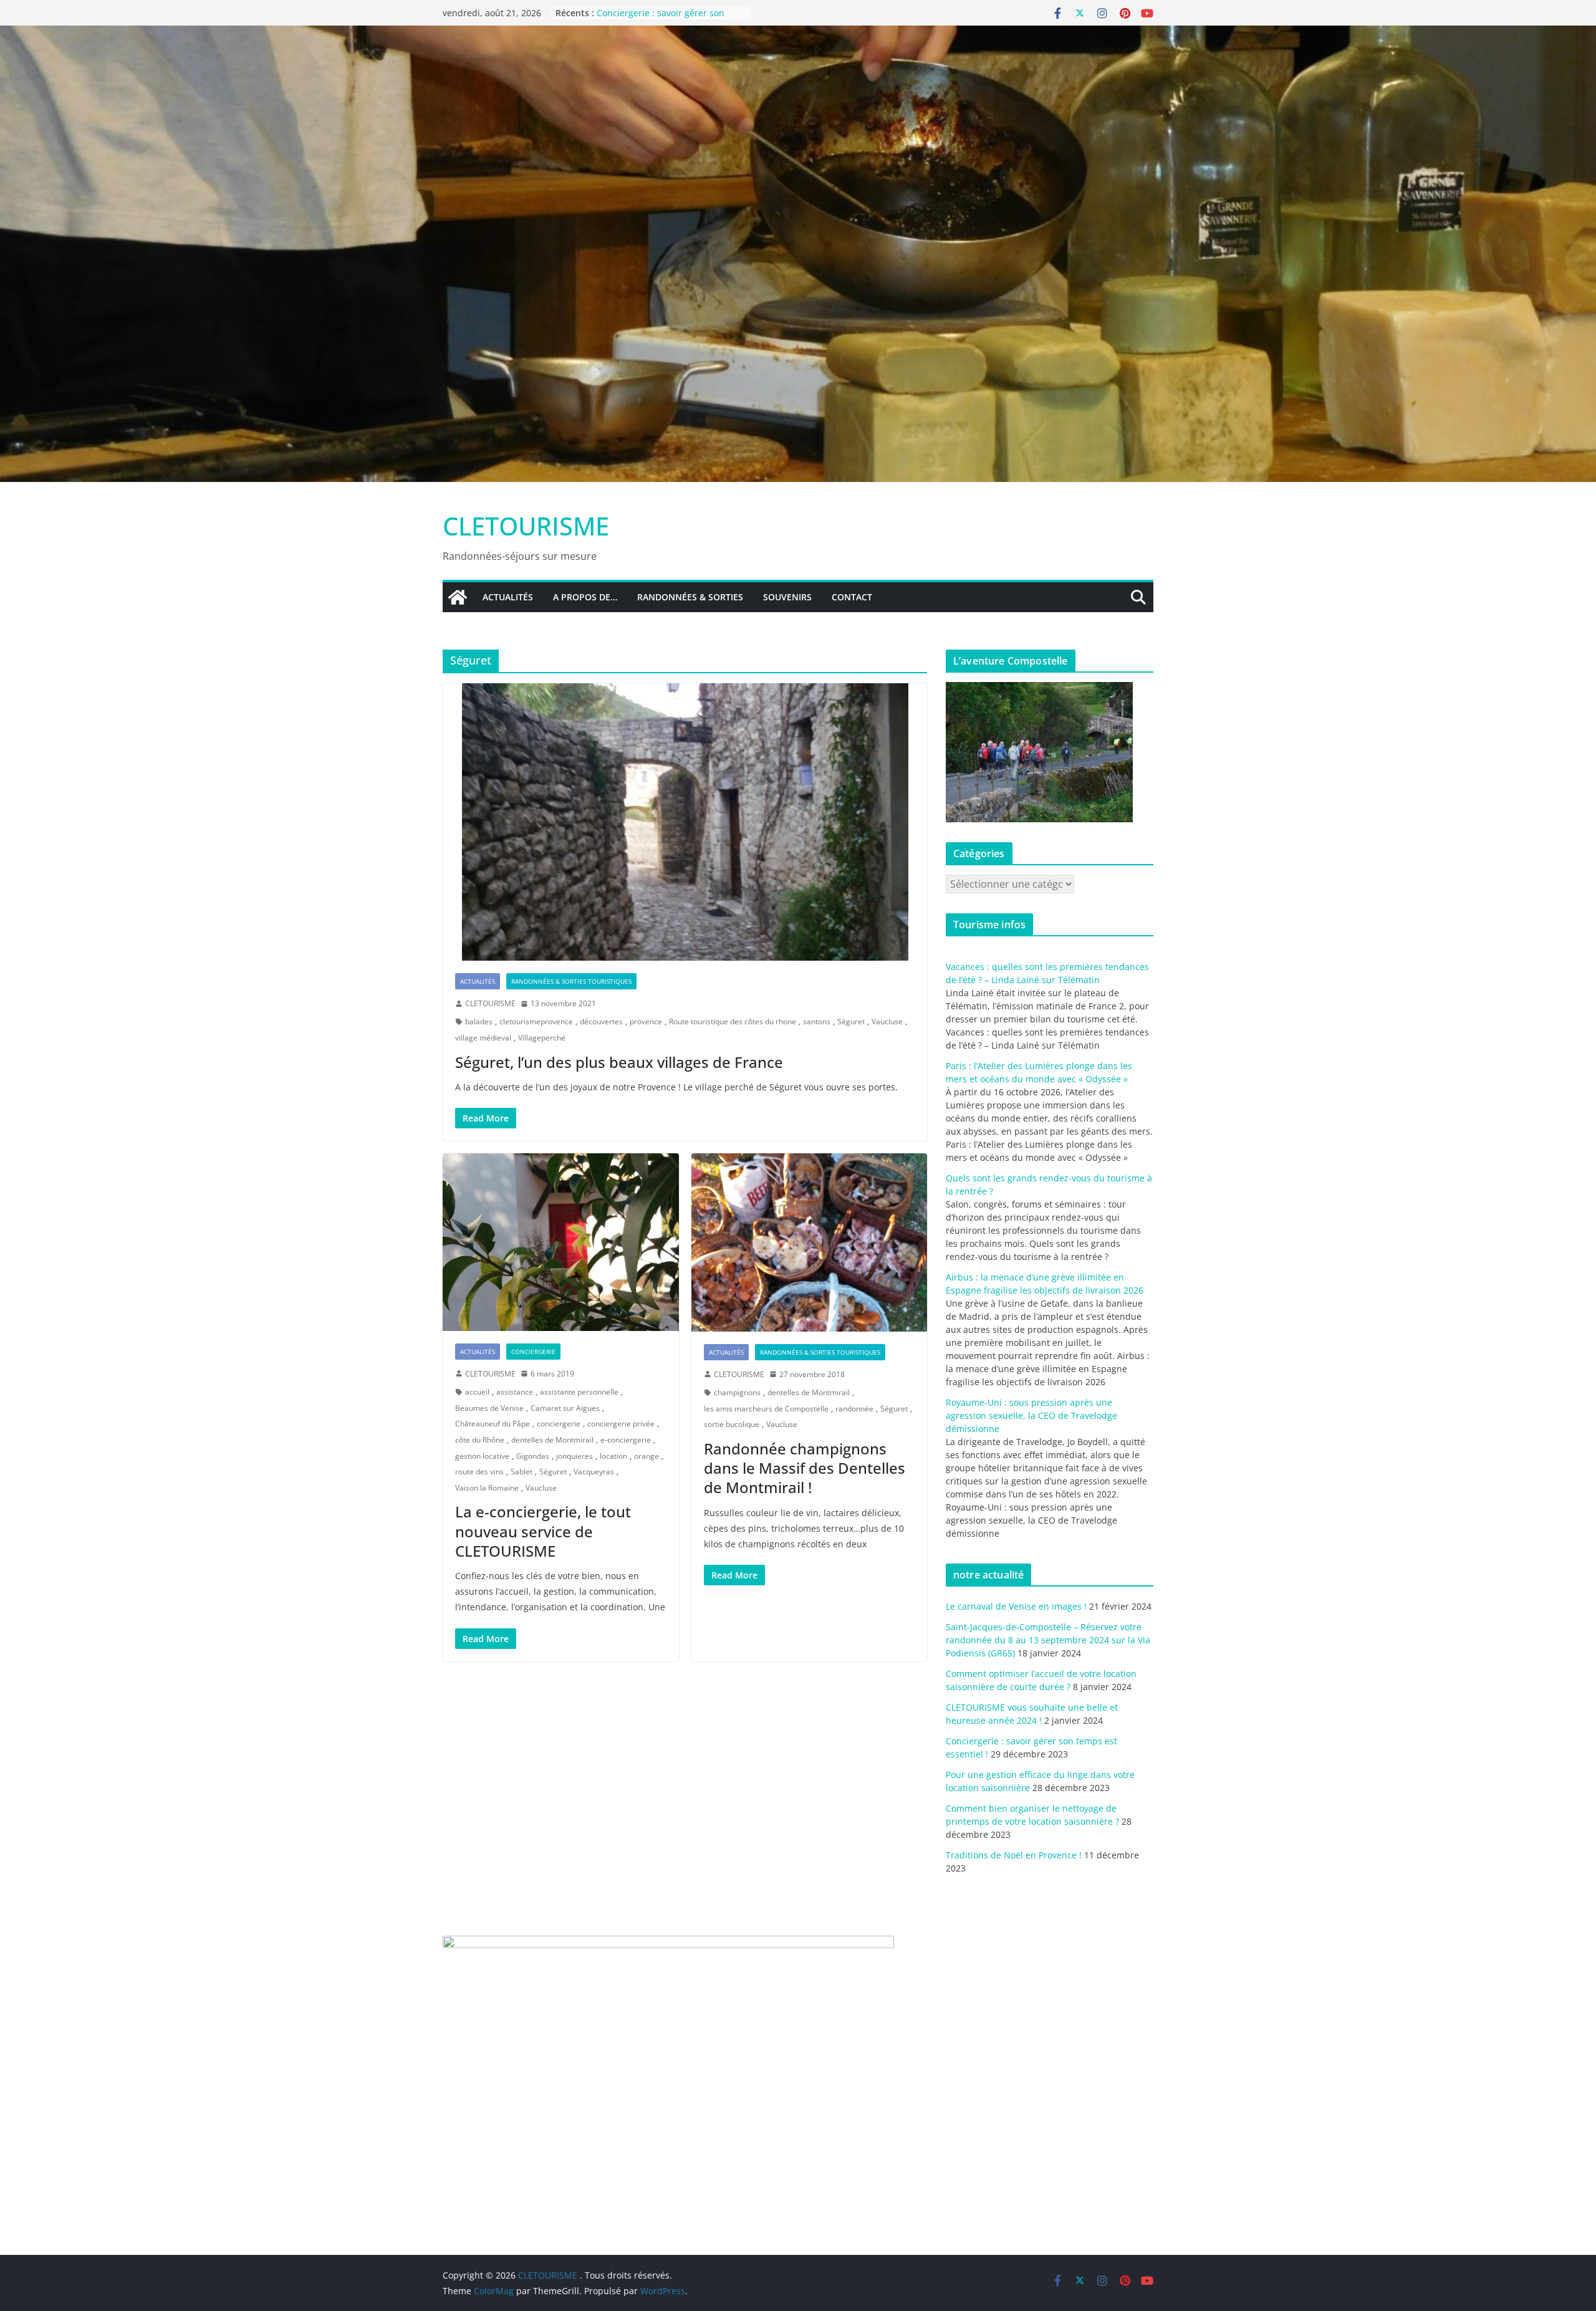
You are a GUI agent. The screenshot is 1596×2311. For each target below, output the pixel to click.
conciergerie (559, 1424)
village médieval (483, 1038)
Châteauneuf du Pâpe (493, 1424)
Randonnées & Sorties (690, 597)
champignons (737, 1392)
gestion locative (482, 1456)
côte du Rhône (480, 1440)
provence (646, 1021)
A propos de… (585, 597)
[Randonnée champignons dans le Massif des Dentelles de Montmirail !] (810, 1242)
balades (479, 1021)
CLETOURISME (526, 526)
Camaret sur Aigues (565, 1408)
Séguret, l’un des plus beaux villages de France (619, 1062)
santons (817, 1021)
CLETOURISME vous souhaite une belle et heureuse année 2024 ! (666, 19)
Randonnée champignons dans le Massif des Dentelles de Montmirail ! (805, 1468)
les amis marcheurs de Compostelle (766, 1409)
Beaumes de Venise (489, 1408)
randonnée (854, 1409)
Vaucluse (887, 1021)
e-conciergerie (626, 1440)
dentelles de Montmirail (552, 1440)
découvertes (601, 1021)
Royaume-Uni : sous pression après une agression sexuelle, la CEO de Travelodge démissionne (1031, 1415)
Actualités (508, 597)
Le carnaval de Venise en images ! (1016, 1606)
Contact (852, 597)
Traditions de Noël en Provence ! (1014, 1855)
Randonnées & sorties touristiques (571, 981)
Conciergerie (533, 1352)
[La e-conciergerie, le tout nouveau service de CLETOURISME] (561, 1242)
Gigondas (533, 1456)
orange (647, 1456)
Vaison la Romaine (487, 1488)
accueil (477, 1392)
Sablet (522, 1472)
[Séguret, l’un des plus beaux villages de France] (685, 822)
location (613, 1456)
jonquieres (574, 1456)
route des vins (479, 1472)
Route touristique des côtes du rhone (733, 1021)
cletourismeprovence (536, 1021)
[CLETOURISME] (798, 34)
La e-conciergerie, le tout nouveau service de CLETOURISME (543, 1531)
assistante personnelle (579, 1392)
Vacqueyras (594, 1472)
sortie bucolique (732, 1424)
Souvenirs (787, 597)
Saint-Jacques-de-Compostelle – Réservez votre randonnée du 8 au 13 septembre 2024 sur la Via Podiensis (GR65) (1048, 1640)
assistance (515, 1392)
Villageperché (542, 1038)
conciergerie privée (621, 1424)
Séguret (851, 1021)
